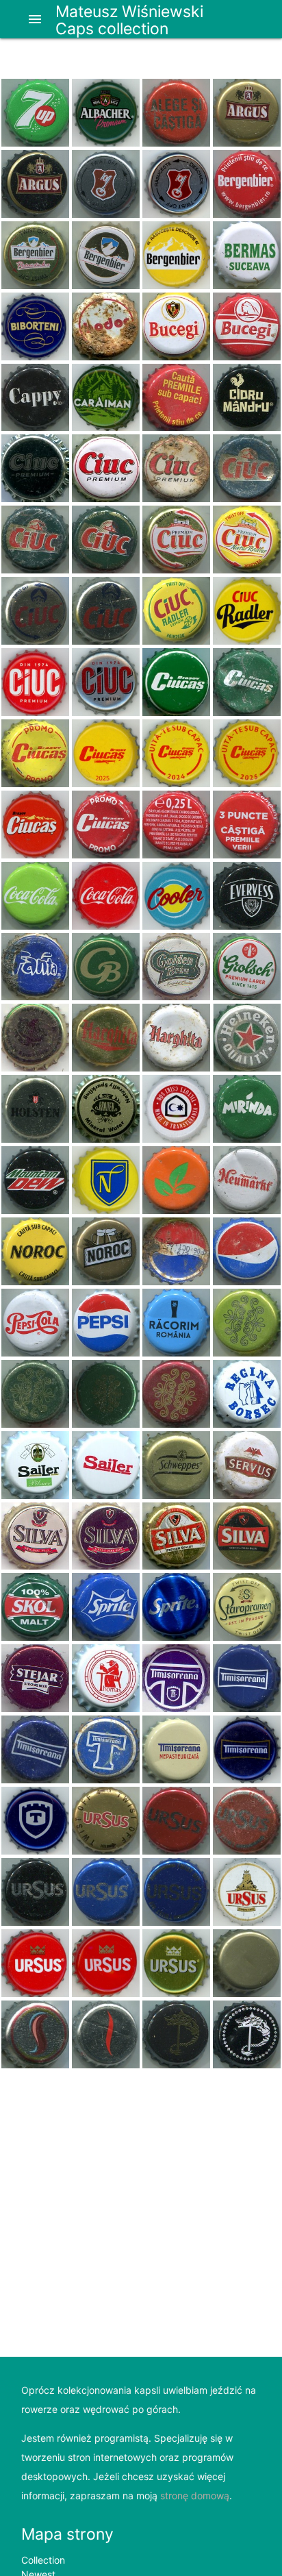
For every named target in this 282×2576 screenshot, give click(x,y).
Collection (43, 2560)
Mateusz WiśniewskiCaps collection (129, 20)
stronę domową (195, 2495)
